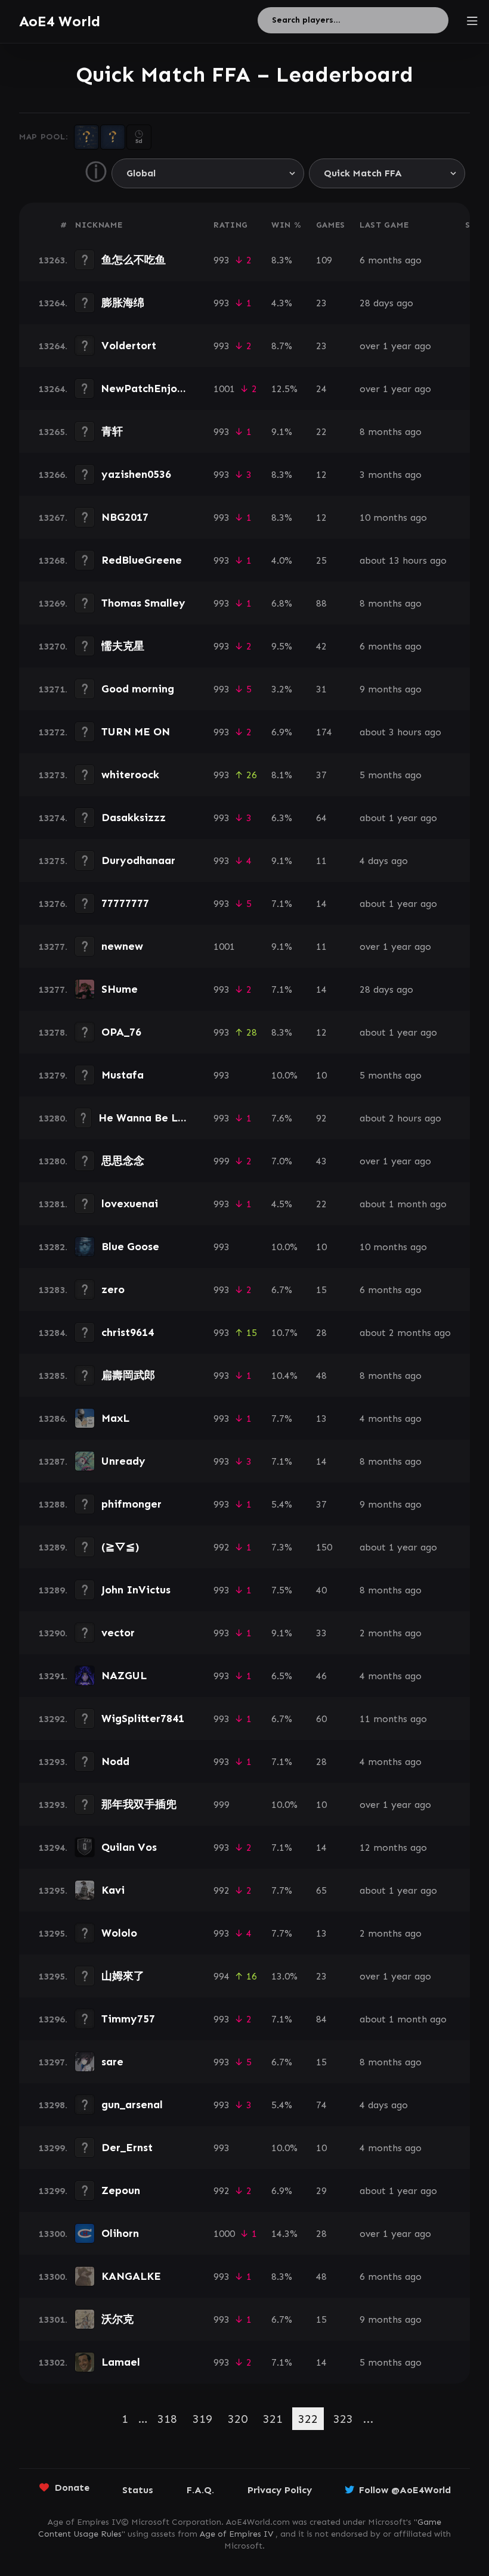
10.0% (284, 1075)
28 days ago (386, 303)
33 (321, 1633)
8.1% (282, 775)
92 (321, 1118)
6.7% (282, 1290)
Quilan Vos (129, 1847)
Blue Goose (130, 1247)
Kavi (113, 1890)
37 (321, 775)
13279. (53, 1075)
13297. (53, 2062)
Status (138, 2490)
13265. (53, 432)
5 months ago (391, 775)
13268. (53, 560)
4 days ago (384, 861)
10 (321, 1075)
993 (222, 260)
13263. (53, 260)
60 (321, 1719)
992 (222, 1547)
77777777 (125, 903)
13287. (53, 1461)
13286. (53, 1418)
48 (321, 1376)
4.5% (282, 1204)
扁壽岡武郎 (128, 1375)
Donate (72, 2488)
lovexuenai (130, 1204)
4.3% (282, 303)
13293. (53, 1762)
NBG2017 (125, 517)
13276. (53, 904)
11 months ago (393, 1719)
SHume (120, 989)
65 (321, 1890)
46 (321, 1676)
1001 (224, 389)
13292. (53, 1719)
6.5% (282, 1676)
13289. (53, 1547)
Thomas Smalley (143, 603)
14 (321, 904)
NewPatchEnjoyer (148, 389)
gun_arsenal (132, 2105)
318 (167, 2419)
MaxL (115, 1418)
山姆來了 (123, 1976)
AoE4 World (60, 21)
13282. (53, 1247)
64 (321, 818)
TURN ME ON (136, 732)
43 (321, 1161)
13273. (53, 775)
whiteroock (130, 775)
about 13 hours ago (403, 560)
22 (321, 432)
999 (222, 1161)
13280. (53, 1118)
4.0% (282, 560)
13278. (53, 1032)
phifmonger (131, 1504)
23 (321, 303)
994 (222, 1976)
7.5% (282, 1590)
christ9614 (128, 1332)
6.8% (282, 603)
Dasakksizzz (134, 818)
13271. (53, 689)
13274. (53, 818)
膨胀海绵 (123, 303)
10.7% (284, 1333)
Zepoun (121, 2190)
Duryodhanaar (138, 860)
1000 (224, 2234)
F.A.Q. (200, 2490)
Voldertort (129, 346)
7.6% (282, 1118)
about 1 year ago (398, 818)
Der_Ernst (127, 2148)
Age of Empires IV (236, 2534)
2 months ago (391, 1633)
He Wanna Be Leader (153, 1118)
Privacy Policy (280, 2490)
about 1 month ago (403, 1204)
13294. (53, 1848)
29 (321, 2191)
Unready (123, 1461)
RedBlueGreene (142, 560)
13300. (53, 2234)
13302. (53, 2362)
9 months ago (391, 689)
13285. (53, 1376)
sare (112, 2062)
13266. (53, 475)
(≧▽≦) (120, 1547)
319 (202, 2419)
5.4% (282, 1504)
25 (321, 560)
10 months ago (393, 518)
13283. (53, 1290)
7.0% (282, 1161)
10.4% (284, 1376)
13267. (53, 518)
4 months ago (391, 1418)
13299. (53, 2148)
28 (321, 1333)
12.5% (284, 389)
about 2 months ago (405, 1333)
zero (113, 1289)
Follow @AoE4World (405, 2490)
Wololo (119, 1933)
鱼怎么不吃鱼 (134, 260)
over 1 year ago (395, 346)
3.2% (282, 689)
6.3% (282, 818)
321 (273, 2419)
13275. (53, 861)
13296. (53, 2019)
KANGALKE (131, 2276)
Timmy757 (128, 2019)
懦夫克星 (123, 646)
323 (343, 2419)
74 (321, 2105)
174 (324, 732)
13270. (53, 646)
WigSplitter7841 (143, 1719)
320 (238, 2419)
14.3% (284, 2234)
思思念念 (123, 1161)
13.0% (284, 1976)
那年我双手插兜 (139, 1804)
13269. (53, 603)
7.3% (282, 1547)
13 (321, 1418)
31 (321, 689)
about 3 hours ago (400, 732)
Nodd (115, 1761)
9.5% (282, 646)
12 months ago (393, 1848)
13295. (53, 1890)
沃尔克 (117, 2319)
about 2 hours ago (400, 1118)
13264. (53, 303)
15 (321, 1290)
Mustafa (123, 1075)
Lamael (121, 2362)
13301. (53, 2319)
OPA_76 (121, 1032)
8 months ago (391, 432)
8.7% (282, 346)
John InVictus (136, 1590)
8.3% (282, 260)
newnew (122, 946)
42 (321, 646)
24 (321, 389)
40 (321, 1590)
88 (321, 603)
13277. (53, 947)
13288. (53, 1504)
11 (321, 861)
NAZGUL (124, 1676)
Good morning (138, 689)
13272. (53, 732)
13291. (53, 1676)
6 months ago (391, 260)
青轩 (112, 431)
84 (321, 2019)
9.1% (282, 432)
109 (324, 260)
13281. (53, 1204)
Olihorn (120, 2233)
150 (324, 1547)
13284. (53, 1333)
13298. (53, 2105)
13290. (53, 1633)
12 (321, 475)
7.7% (282, 1418)
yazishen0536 (136, 474)
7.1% (282, 904)
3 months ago (391, 475)
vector (118, 1633)
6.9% (282, 732)
